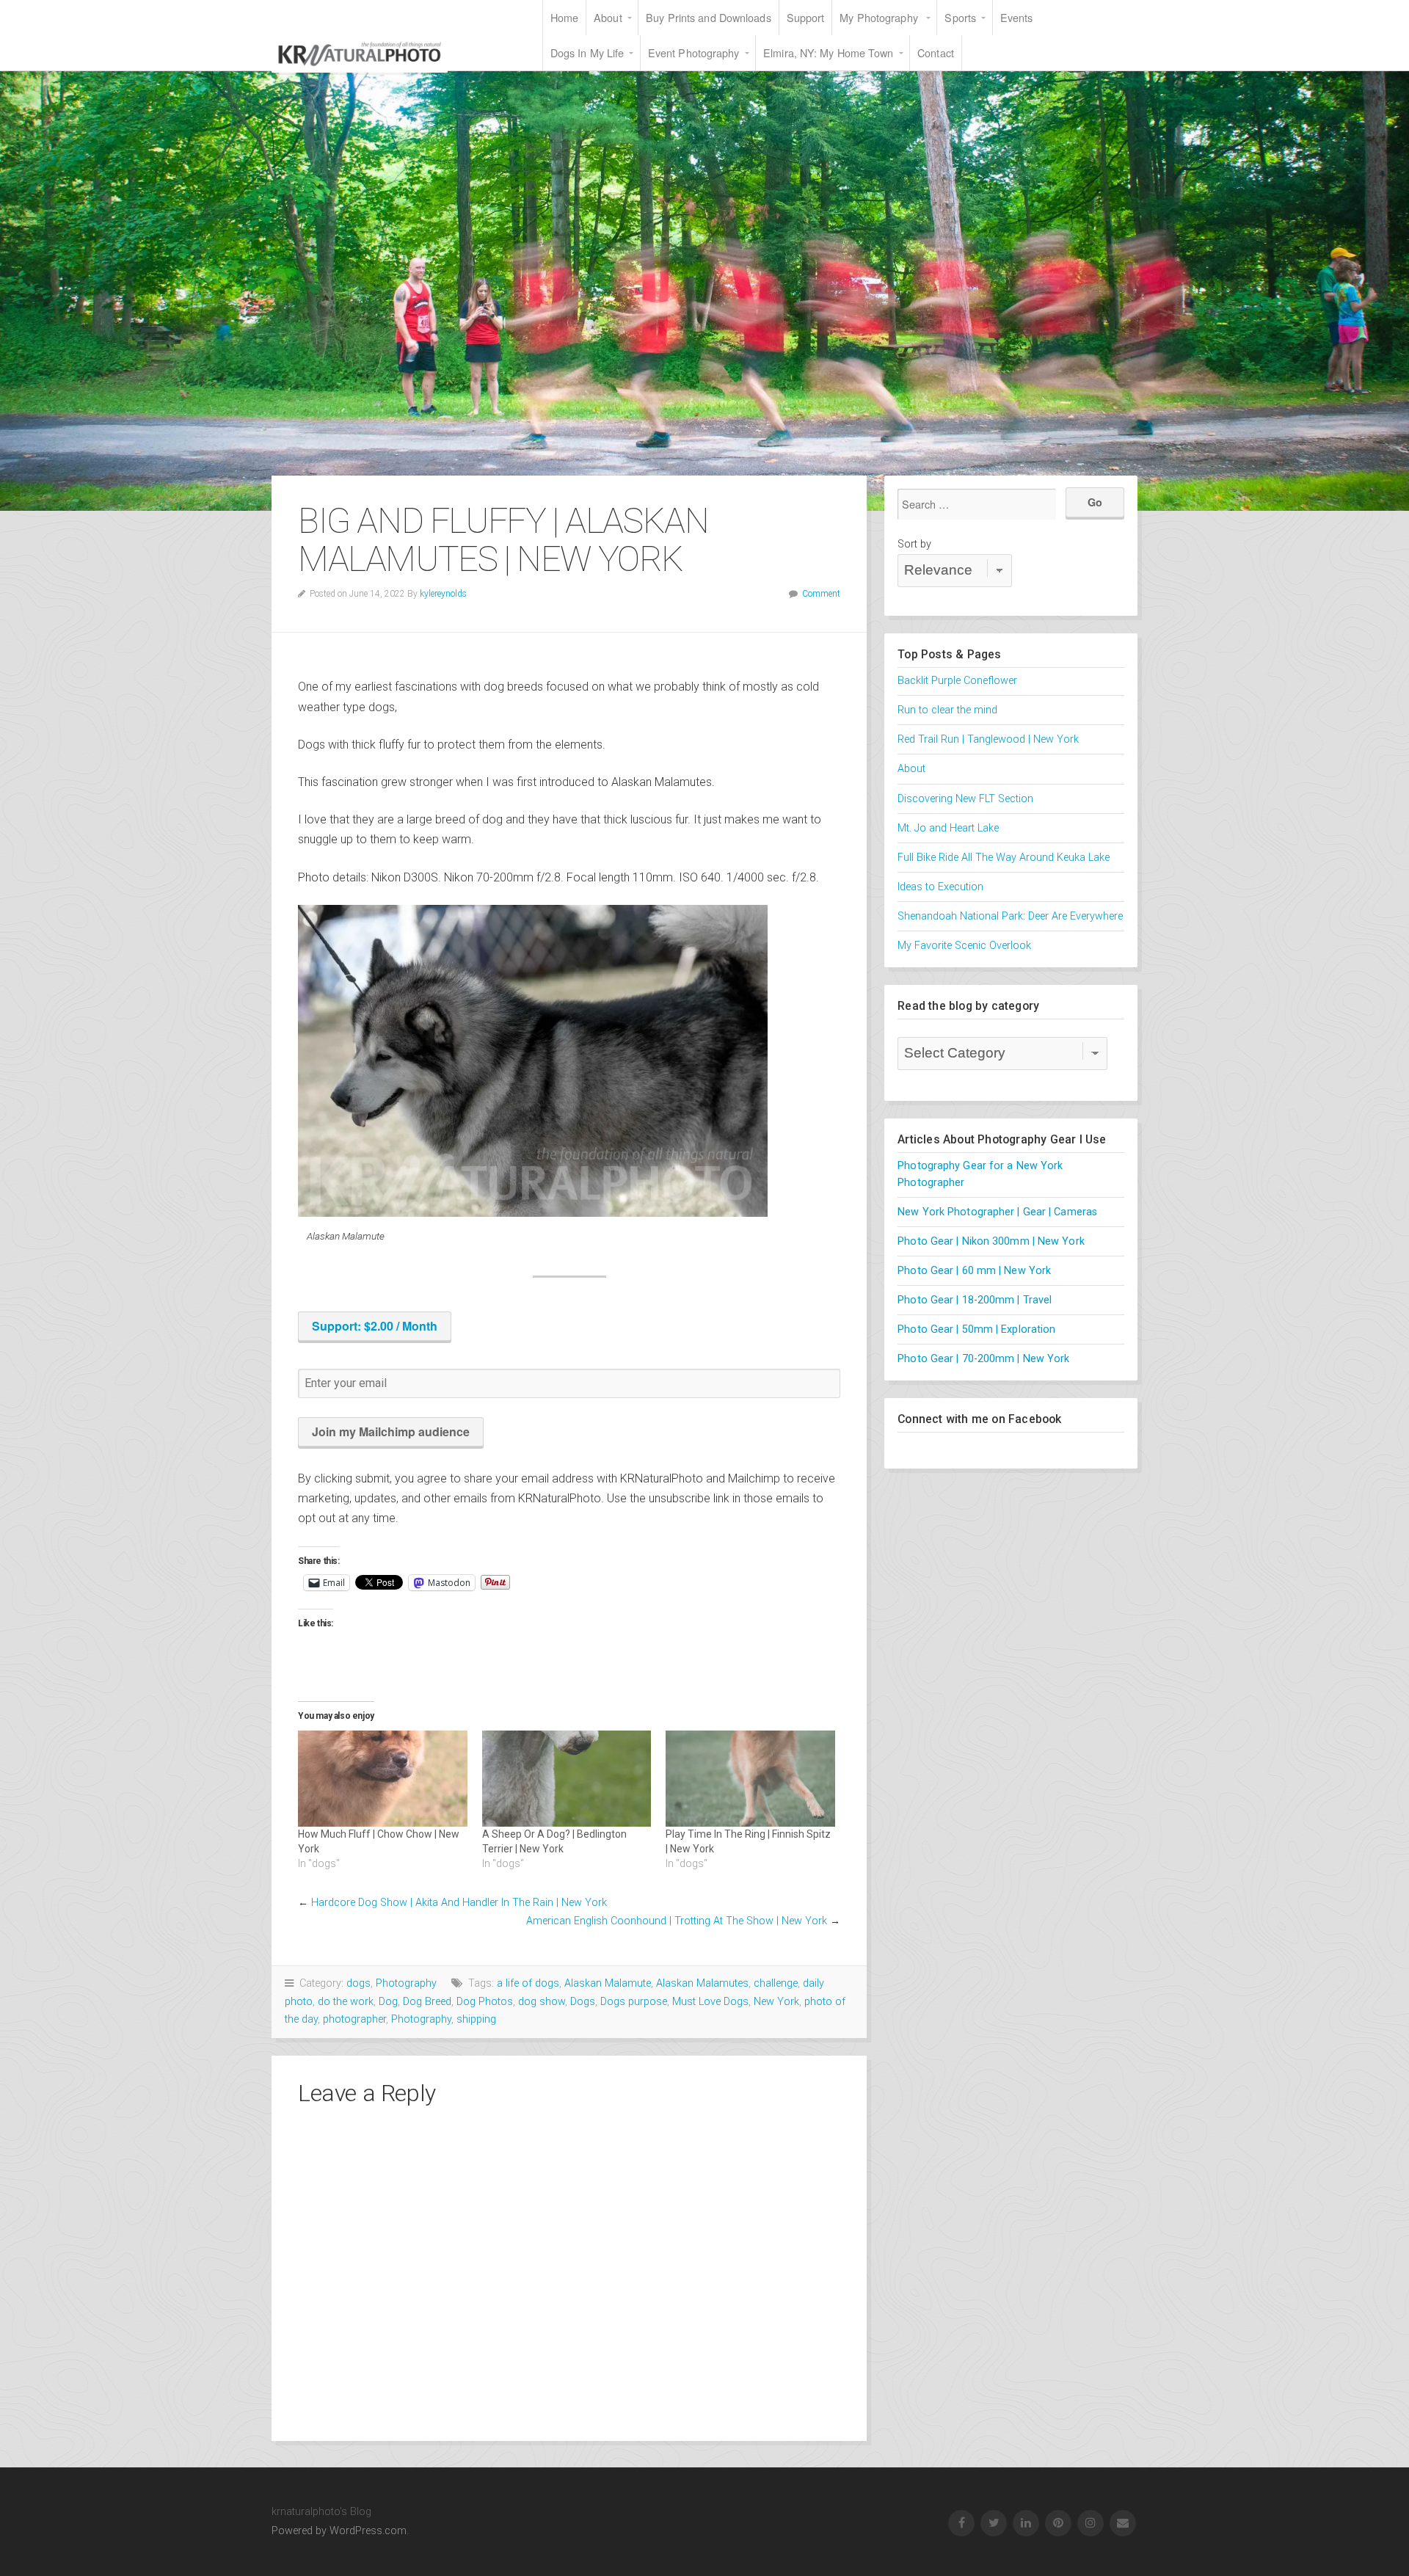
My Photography (880, 17)
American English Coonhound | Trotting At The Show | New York (677, 1921)
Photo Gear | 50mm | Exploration (976, 1329)
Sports (960, 17)
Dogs (583, 2002)
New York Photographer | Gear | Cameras (997, 1212)
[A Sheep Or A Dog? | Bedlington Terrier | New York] (567, 1779)
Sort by (914, 544)
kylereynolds (443, 594)
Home (564, 17)
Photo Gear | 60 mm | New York (974, 1271)
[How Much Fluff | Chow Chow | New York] (383, 1779)
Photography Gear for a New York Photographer (980, 1174)
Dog (388, 2002)
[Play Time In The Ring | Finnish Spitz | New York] (750, 1779)
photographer (354, 2019)
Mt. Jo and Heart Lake (948, 828)
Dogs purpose (634, 2002)
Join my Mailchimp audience (391, 1431)
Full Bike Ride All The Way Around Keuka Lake (1004, 858)
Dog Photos (485, 2002)
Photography (406, 1983)
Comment (821, 594)
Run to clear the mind (947, 710)
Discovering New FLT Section (965, 799)
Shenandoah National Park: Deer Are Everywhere (1010, 916)
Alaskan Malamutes (702, 1983)
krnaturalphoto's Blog (360, 54)
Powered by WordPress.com (339, 2531)
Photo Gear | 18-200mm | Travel (975, 1300)
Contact (936, 52)
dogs (358, 1983)
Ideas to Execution (940, 887)
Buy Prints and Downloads (708, 17)
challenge (776, 1983)
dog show (542, 2002)
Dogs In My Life (587, 52)
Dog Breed (427, 2002)
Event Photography (694, 52)
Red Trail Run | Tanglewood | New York (988, 739)
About (608, 17)
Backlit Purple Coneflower (957, 681)
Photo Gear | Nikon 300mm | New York (991, 1241)
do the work (346, 2002)
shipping (476, 2019)
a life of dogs (528, 1983)
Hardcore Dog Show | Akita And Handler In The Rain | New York (459, 1903)
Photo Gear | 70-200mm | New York (983, 1359)
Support (806, 17)
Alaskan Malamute (608, 1983)
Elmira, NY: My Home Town (828, 52)
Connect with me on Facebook (979, 1419)
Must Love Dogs (710, 2002)
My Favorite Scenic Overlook (964, 946)
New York (776, 2002)
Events (1017, 17)
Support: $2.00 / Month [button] (375, 1326)
